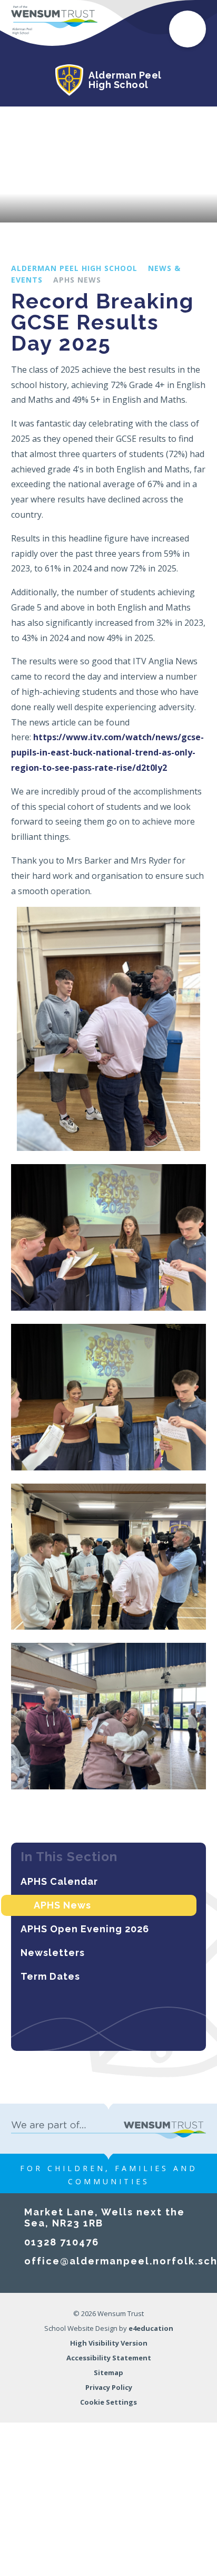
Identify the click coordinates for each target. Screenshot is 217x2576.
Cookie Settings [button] (108, 2402)
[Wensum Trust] (55, 20)
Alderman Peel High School (74, 268)
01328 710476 (62, 2242)
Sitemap (108, 2372)
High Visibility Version (109, 2343)
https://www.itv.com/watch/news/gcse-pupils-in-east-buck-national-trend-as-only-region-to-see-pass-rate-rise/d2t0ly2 (107, 752)
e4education (151, 2328)
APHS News (77, 280)
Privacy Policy (109, 2387)
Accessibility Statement (109, 2358)
